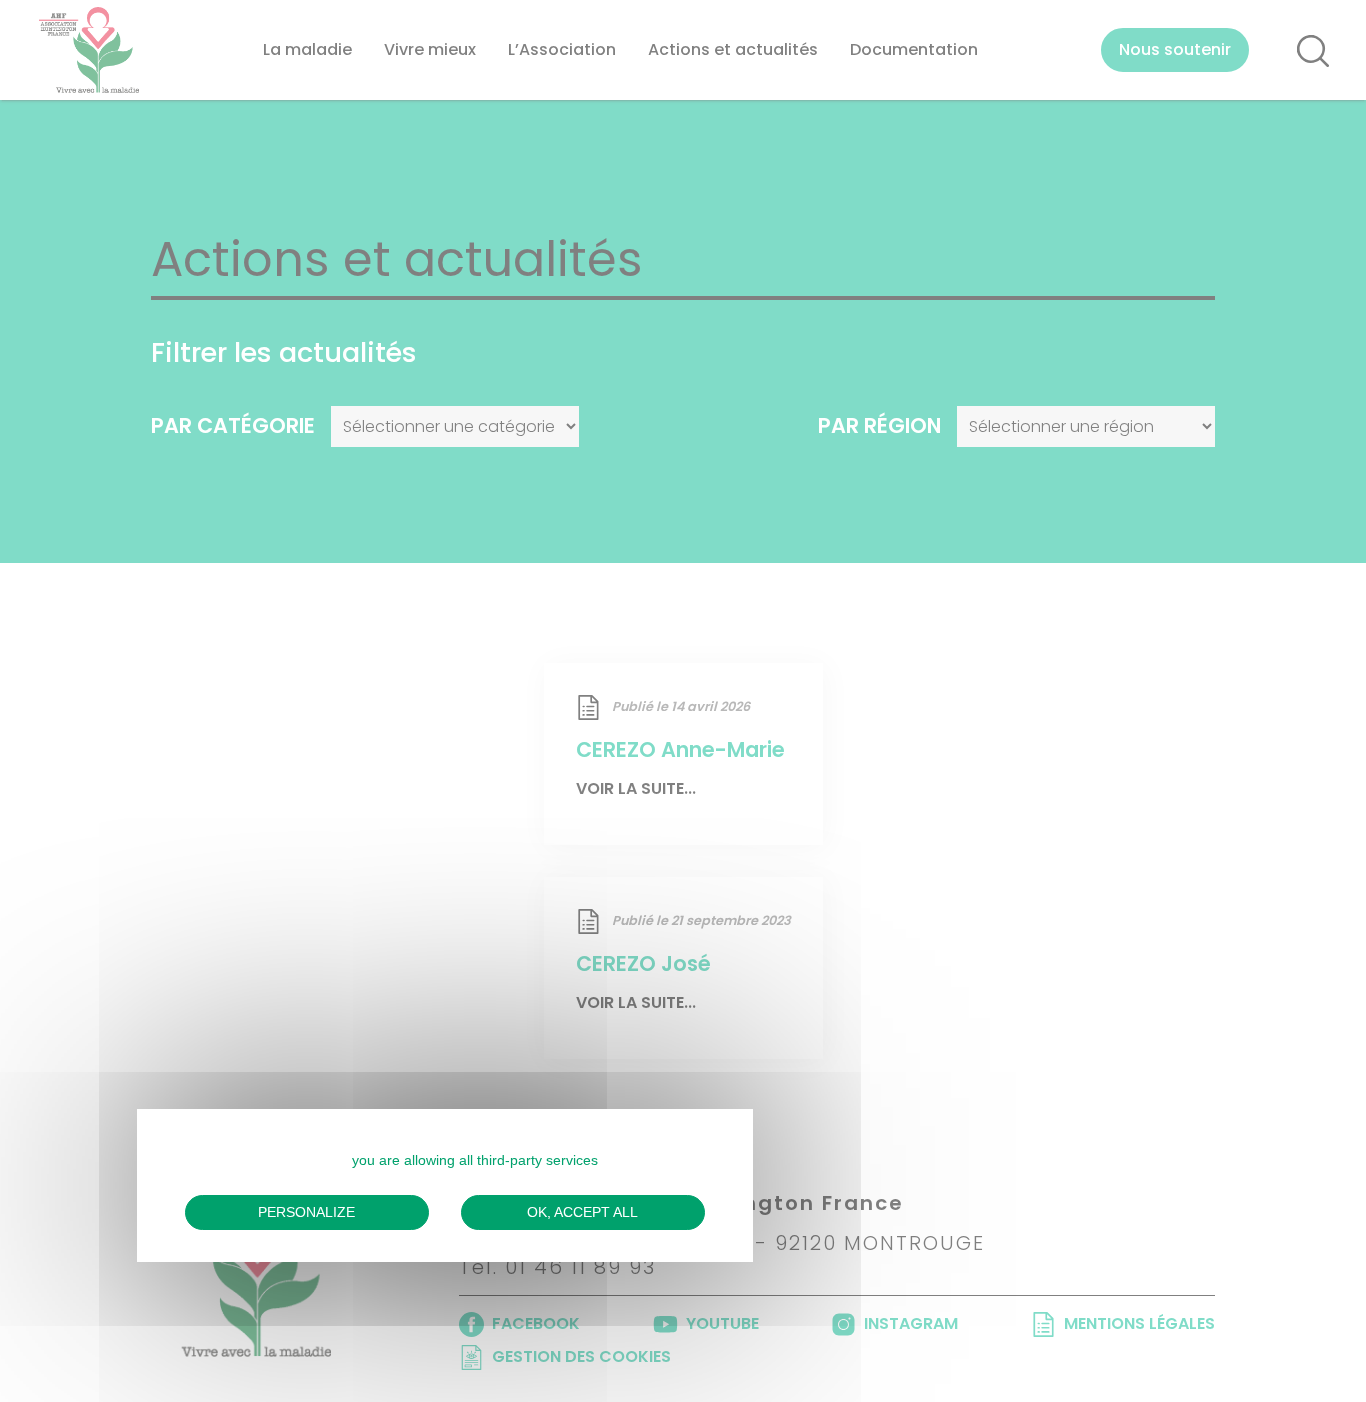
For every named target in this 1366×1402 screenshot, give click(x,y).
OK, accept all (582, 1212)
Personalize (306, 1212)
